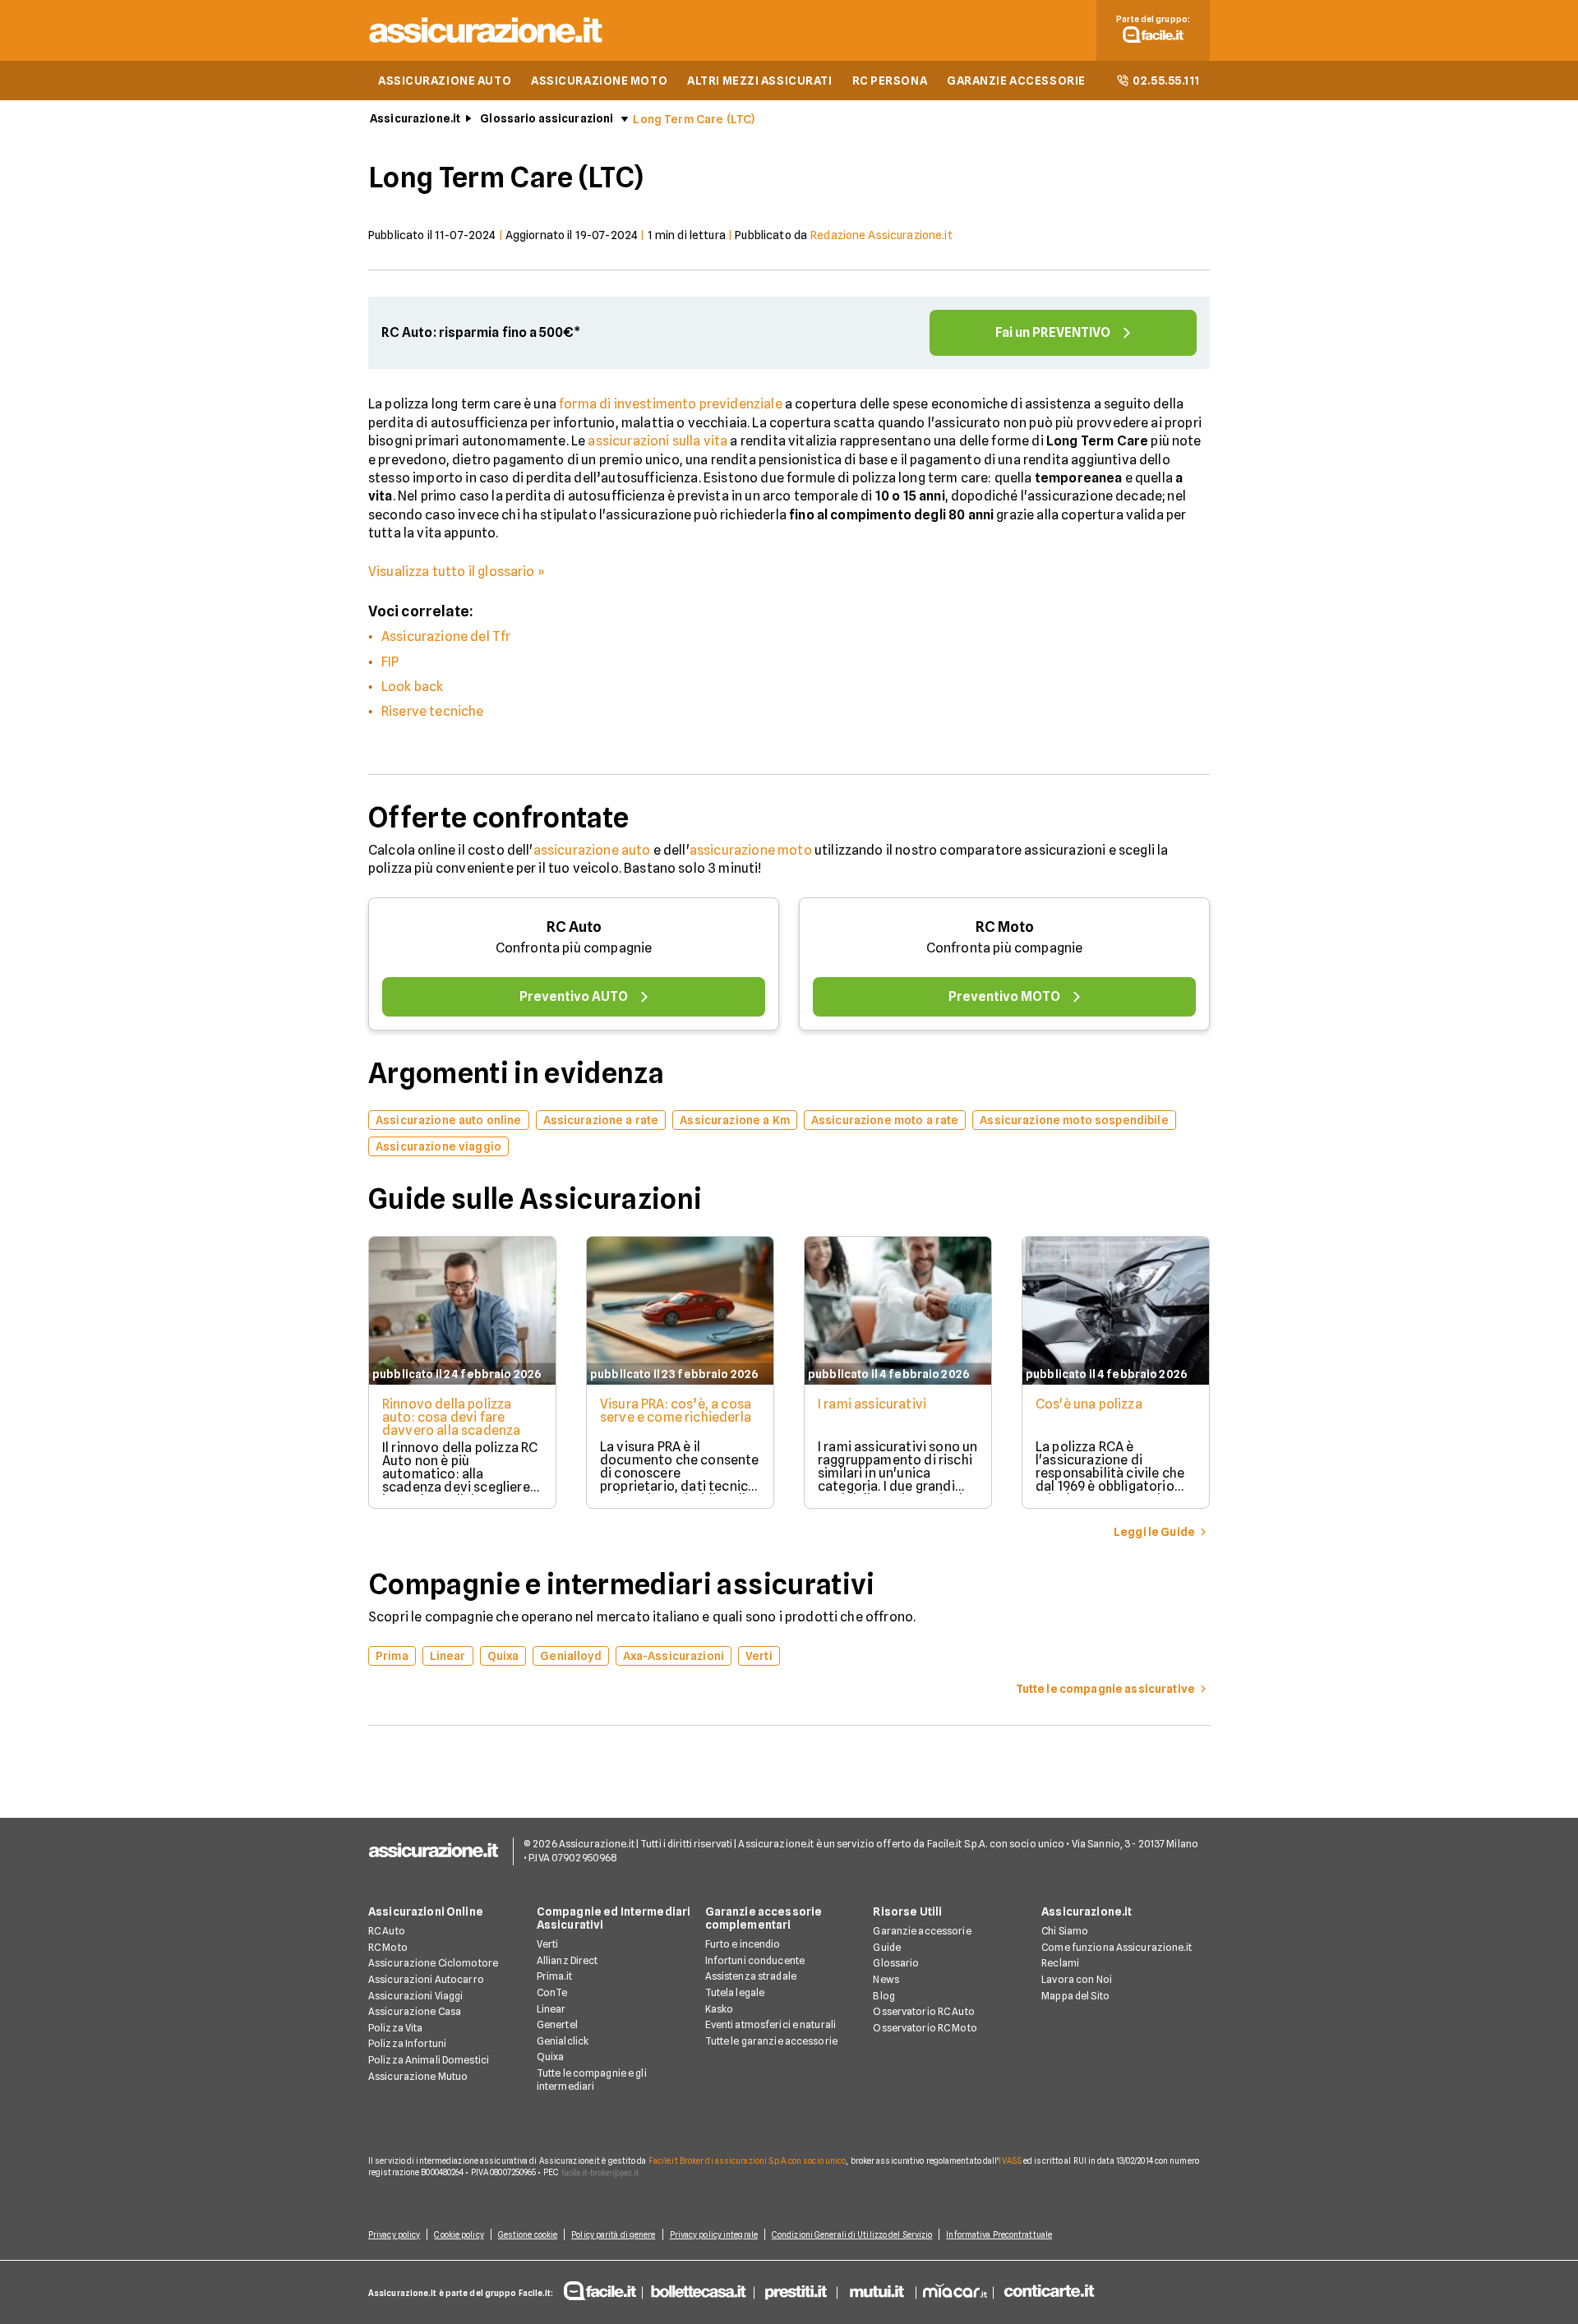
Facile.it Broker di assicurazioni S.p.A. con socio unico (747, 2160)
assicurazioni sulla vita (657, 441)
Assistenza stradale (751, 1976)
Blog (884, 1996)
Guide (887, 1947)
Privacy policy (394, 2234)
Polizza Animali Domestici (429, 2060)
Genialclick (563, 2041)
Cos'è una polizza (1089, 1404)
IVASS (1010, 2160)
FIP (390, 662)
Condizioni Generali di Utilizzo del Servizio (852, 2234)
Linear (551, 2009)
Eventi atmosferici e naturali (771, 2024)
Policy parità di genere (613, 2234)
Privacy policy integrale (714, 2234)
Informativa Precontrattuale (999, 2234)
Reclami (1060, 1963)
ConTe (552, 1992)
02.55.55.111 (1166, 81)
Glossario (896, 1963)
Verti (548, 1944)
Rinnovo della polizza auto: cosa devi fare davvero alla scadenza (451, 1417)
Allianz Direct (568, 1960)
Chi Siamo (1065, 1931)
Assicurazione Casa (415, 2011)
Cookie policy (459, 2234)
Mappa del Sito (1075, 1996)
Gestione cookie (528, 2234)
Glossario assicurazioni (547, 118)
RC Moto (1005, 927)
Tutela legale (735, 1992)
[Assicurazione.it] (487, 46)
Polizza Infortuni (407, 2043)
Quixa (551, 2057)
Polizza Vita (395, 2028)
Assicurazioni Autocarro (426, 1979)
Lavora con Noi (1077, 1979)
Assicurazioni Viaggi (415, 1996)
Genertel (557, 2024)
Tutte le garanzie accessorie (771, 2041)
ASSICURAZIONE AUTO (445, 81)
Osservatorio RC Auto (923, 2011)
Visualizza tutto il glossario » (457, 572)
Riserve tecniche (433, 711)
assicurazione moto (751, 850)
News (886, 1979)
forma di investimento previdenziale (671, 404)
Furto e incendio (743, 1944)
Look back (412, 687)
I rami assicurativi (872, 1404)
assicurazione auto (592, 850)
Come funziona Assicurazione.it (1117, 1947)
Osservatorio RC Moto (925, 2028)
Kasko (720, 2009)
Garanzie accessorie (922, 1931)
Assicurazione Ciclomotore (433, 1963)
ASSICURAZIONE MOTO (599, 81)
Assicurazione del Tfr (446, 636)
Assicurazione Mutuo (418, 2076)
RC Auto (574, 927)
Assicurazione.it (415, 118)
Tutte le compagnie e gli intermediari (592, 2080)
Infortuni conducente (755, 1960)
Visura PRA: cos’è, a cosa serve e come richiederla (676, 1411)
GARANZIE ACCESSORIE (1016, 81)
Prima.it (554, 1976)
